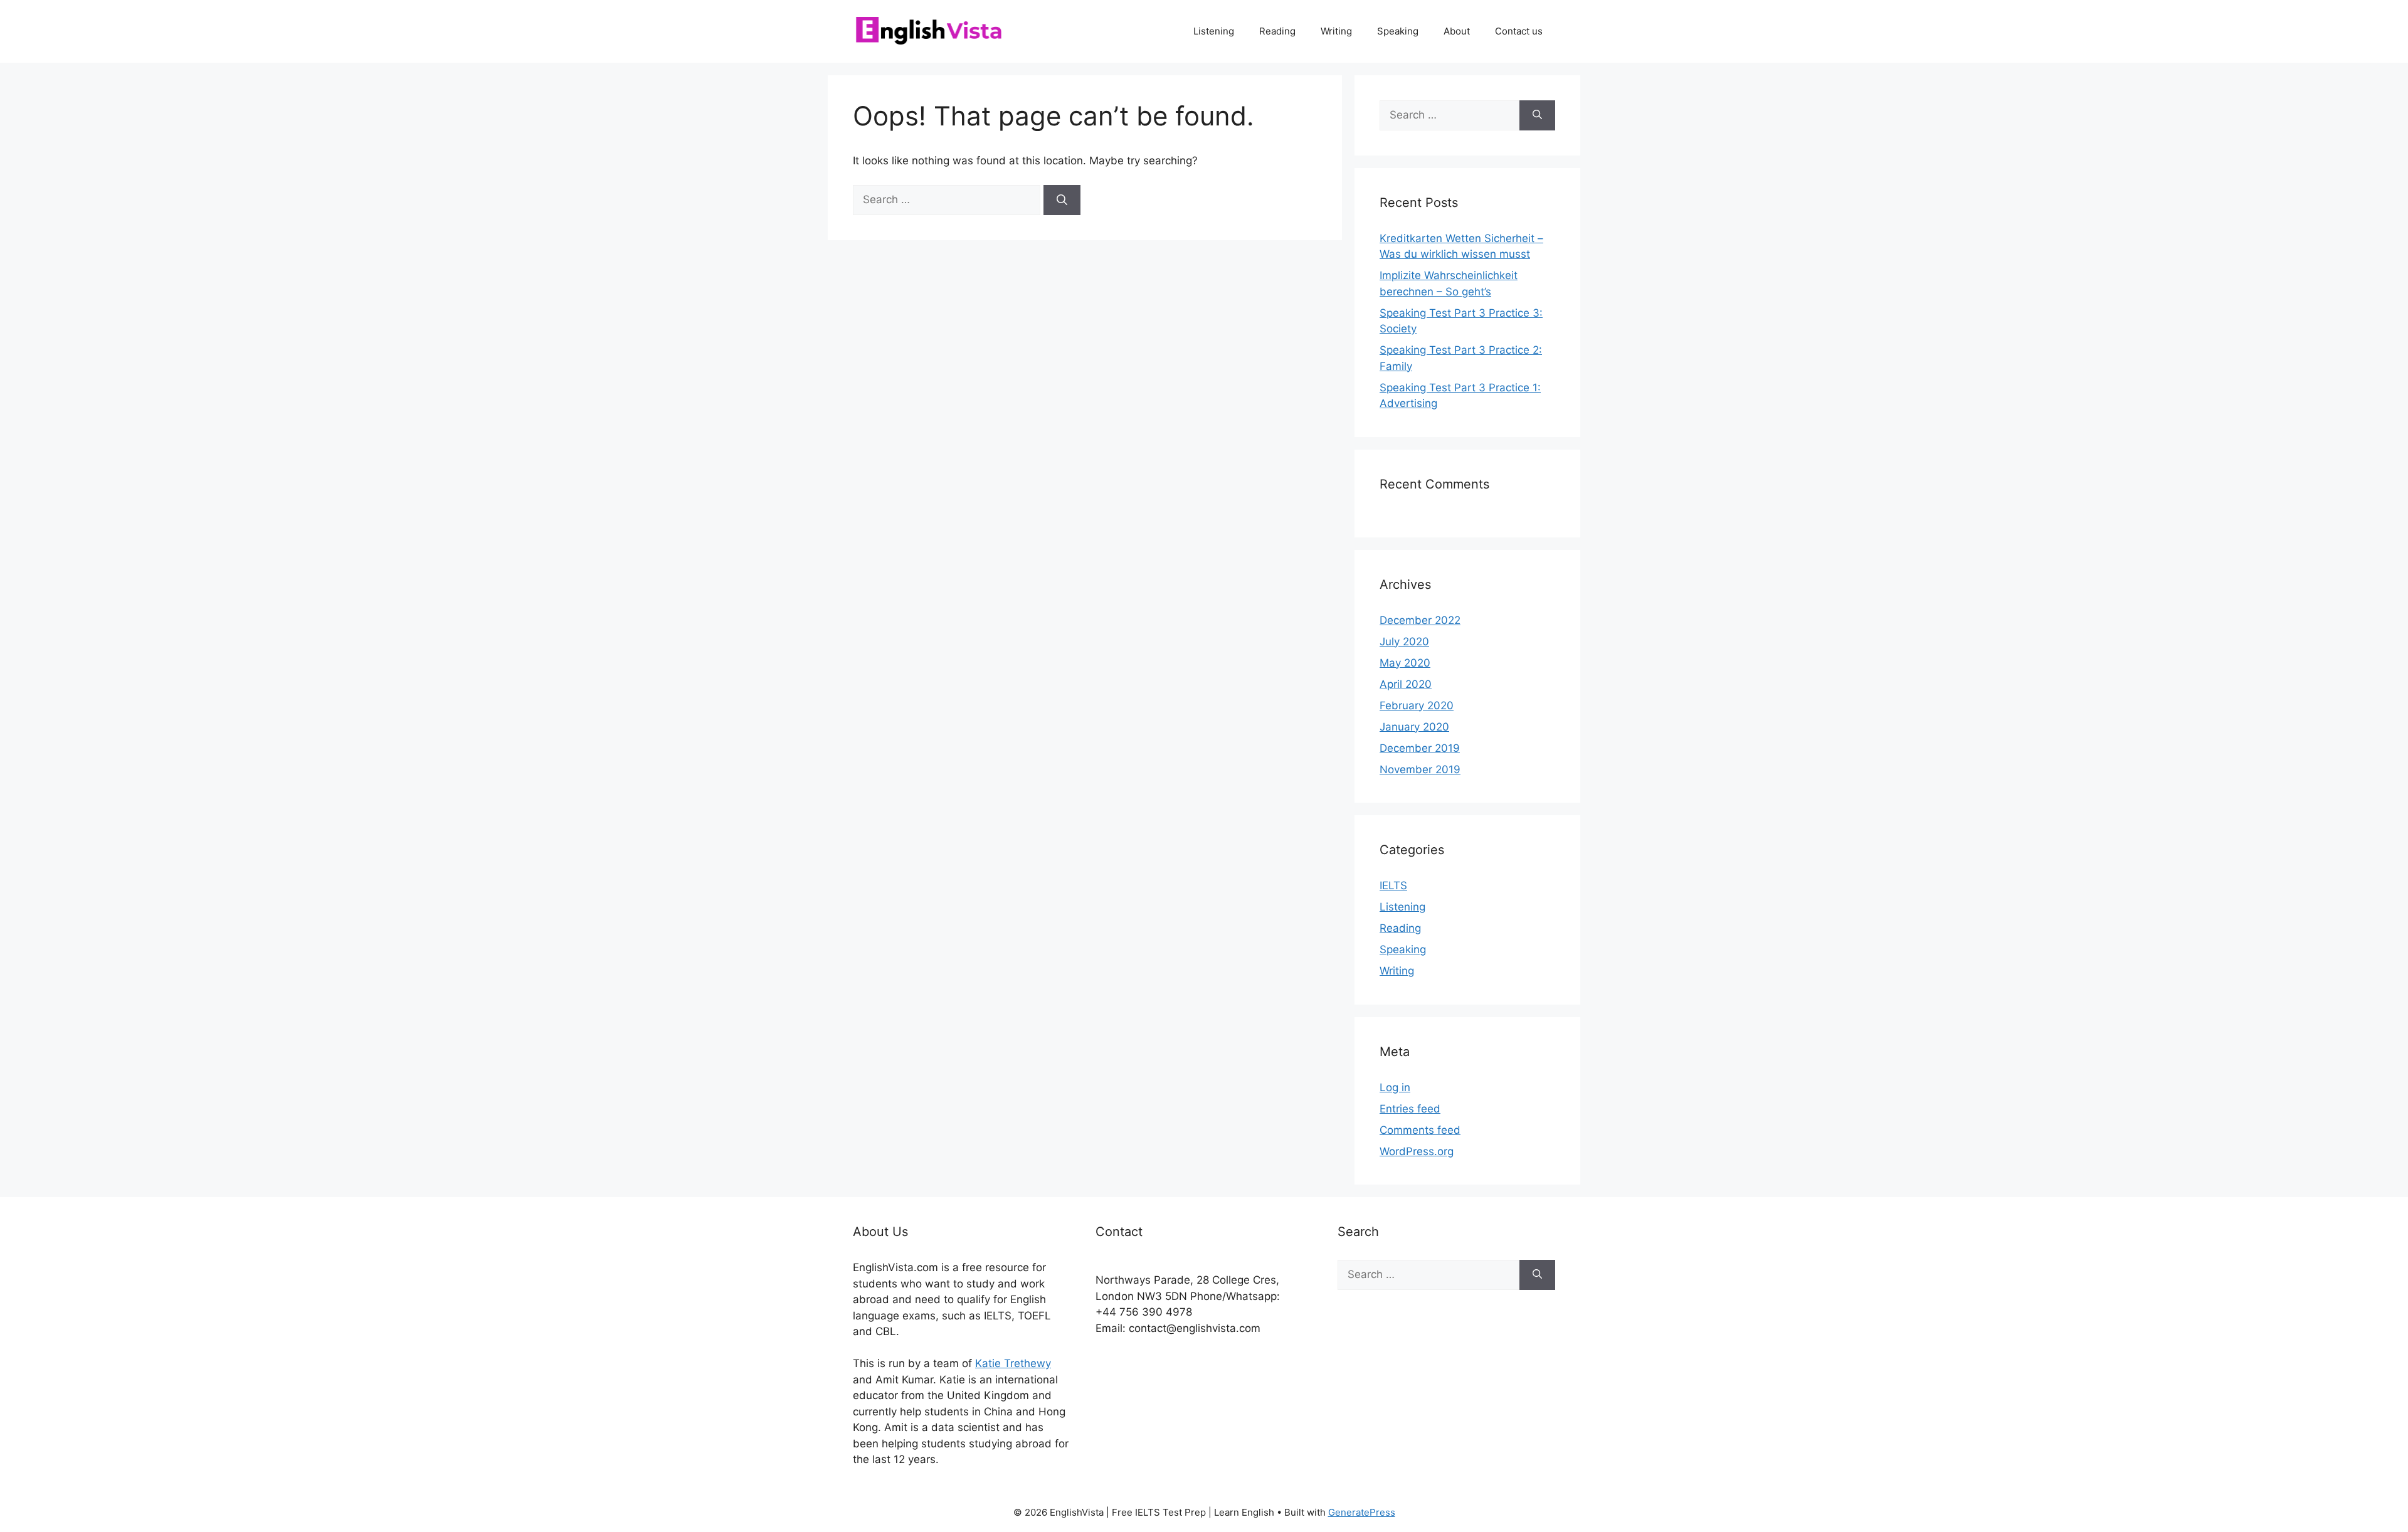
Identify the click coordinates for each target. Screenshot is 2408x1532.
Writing (1336, 31)
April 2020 (1406, 684)
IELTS (1393, 885)
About (1457, 31)
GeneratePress (1362, 1512)
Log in (1395, 1087)
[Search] (1062, 200)
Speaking (1398, 31)
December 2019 (1420, 748)
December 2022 (1420, 620)
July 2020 (1404, 642)
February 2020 (1417, 705)
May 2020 (1405, 663)
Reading (1277, 31)
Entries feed (1410, 1109)
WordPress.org (1417, 1151)
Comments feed (1420, 1130)
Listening (1214, 31)
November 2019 (1420, 769)
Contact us (1519, 31)
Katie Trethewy (1013, 1363)
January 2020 (1414, 727)
